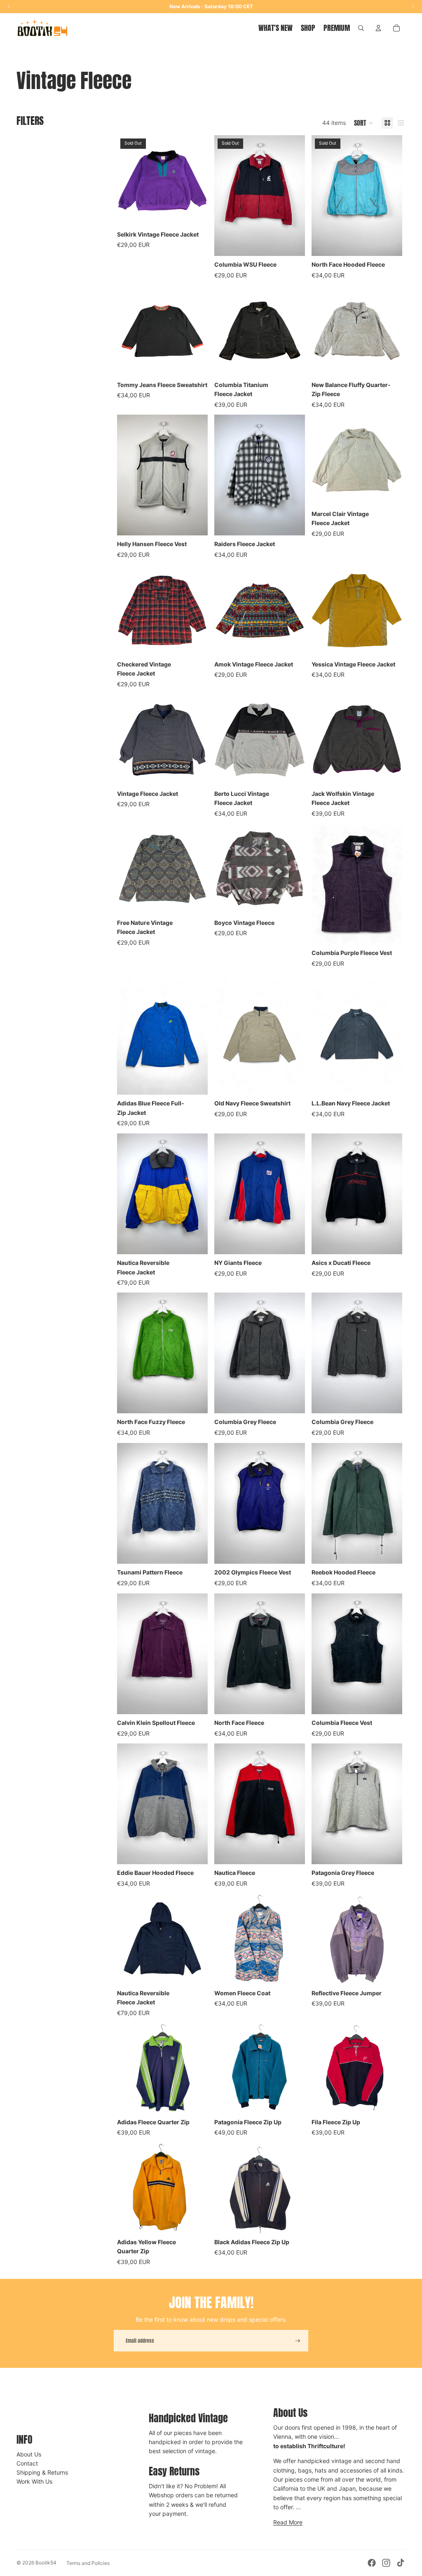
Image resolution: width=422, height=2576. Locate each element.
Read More (288, 2522)
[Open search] (361, 28)
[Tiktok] (401, 2563)
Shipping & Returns (42, 2472)
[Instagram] (386, 2563)
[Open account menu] (378, 28)
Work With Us (34, 2481)
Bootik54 (46, 2563)
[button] (364, 123)
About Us (29, 2454)
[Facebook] (372, 2563)
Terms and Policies (88, 2563)
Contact (27, 2463)
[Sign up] (298, 2341)
